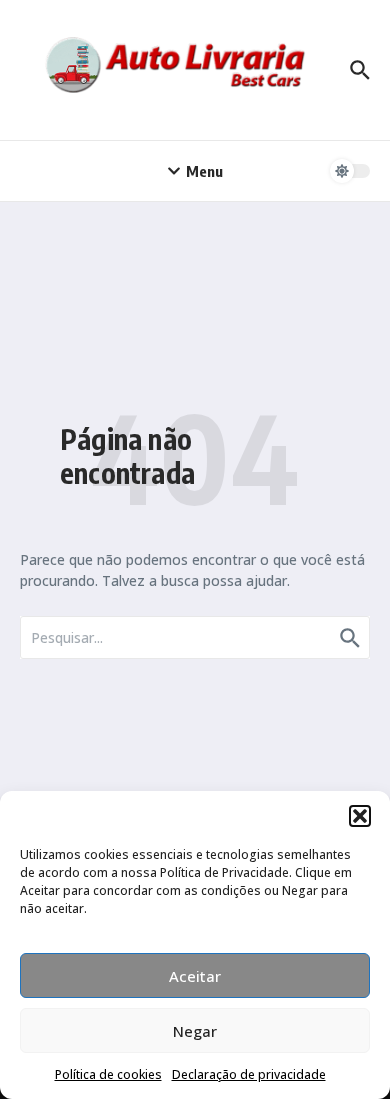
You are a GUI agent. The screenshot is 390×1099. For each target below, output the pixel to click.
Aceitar (195, 976)
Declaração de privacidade (249, 1074)
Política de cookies (108, 1074)
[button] (360, 816)
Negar (195, 1031)
